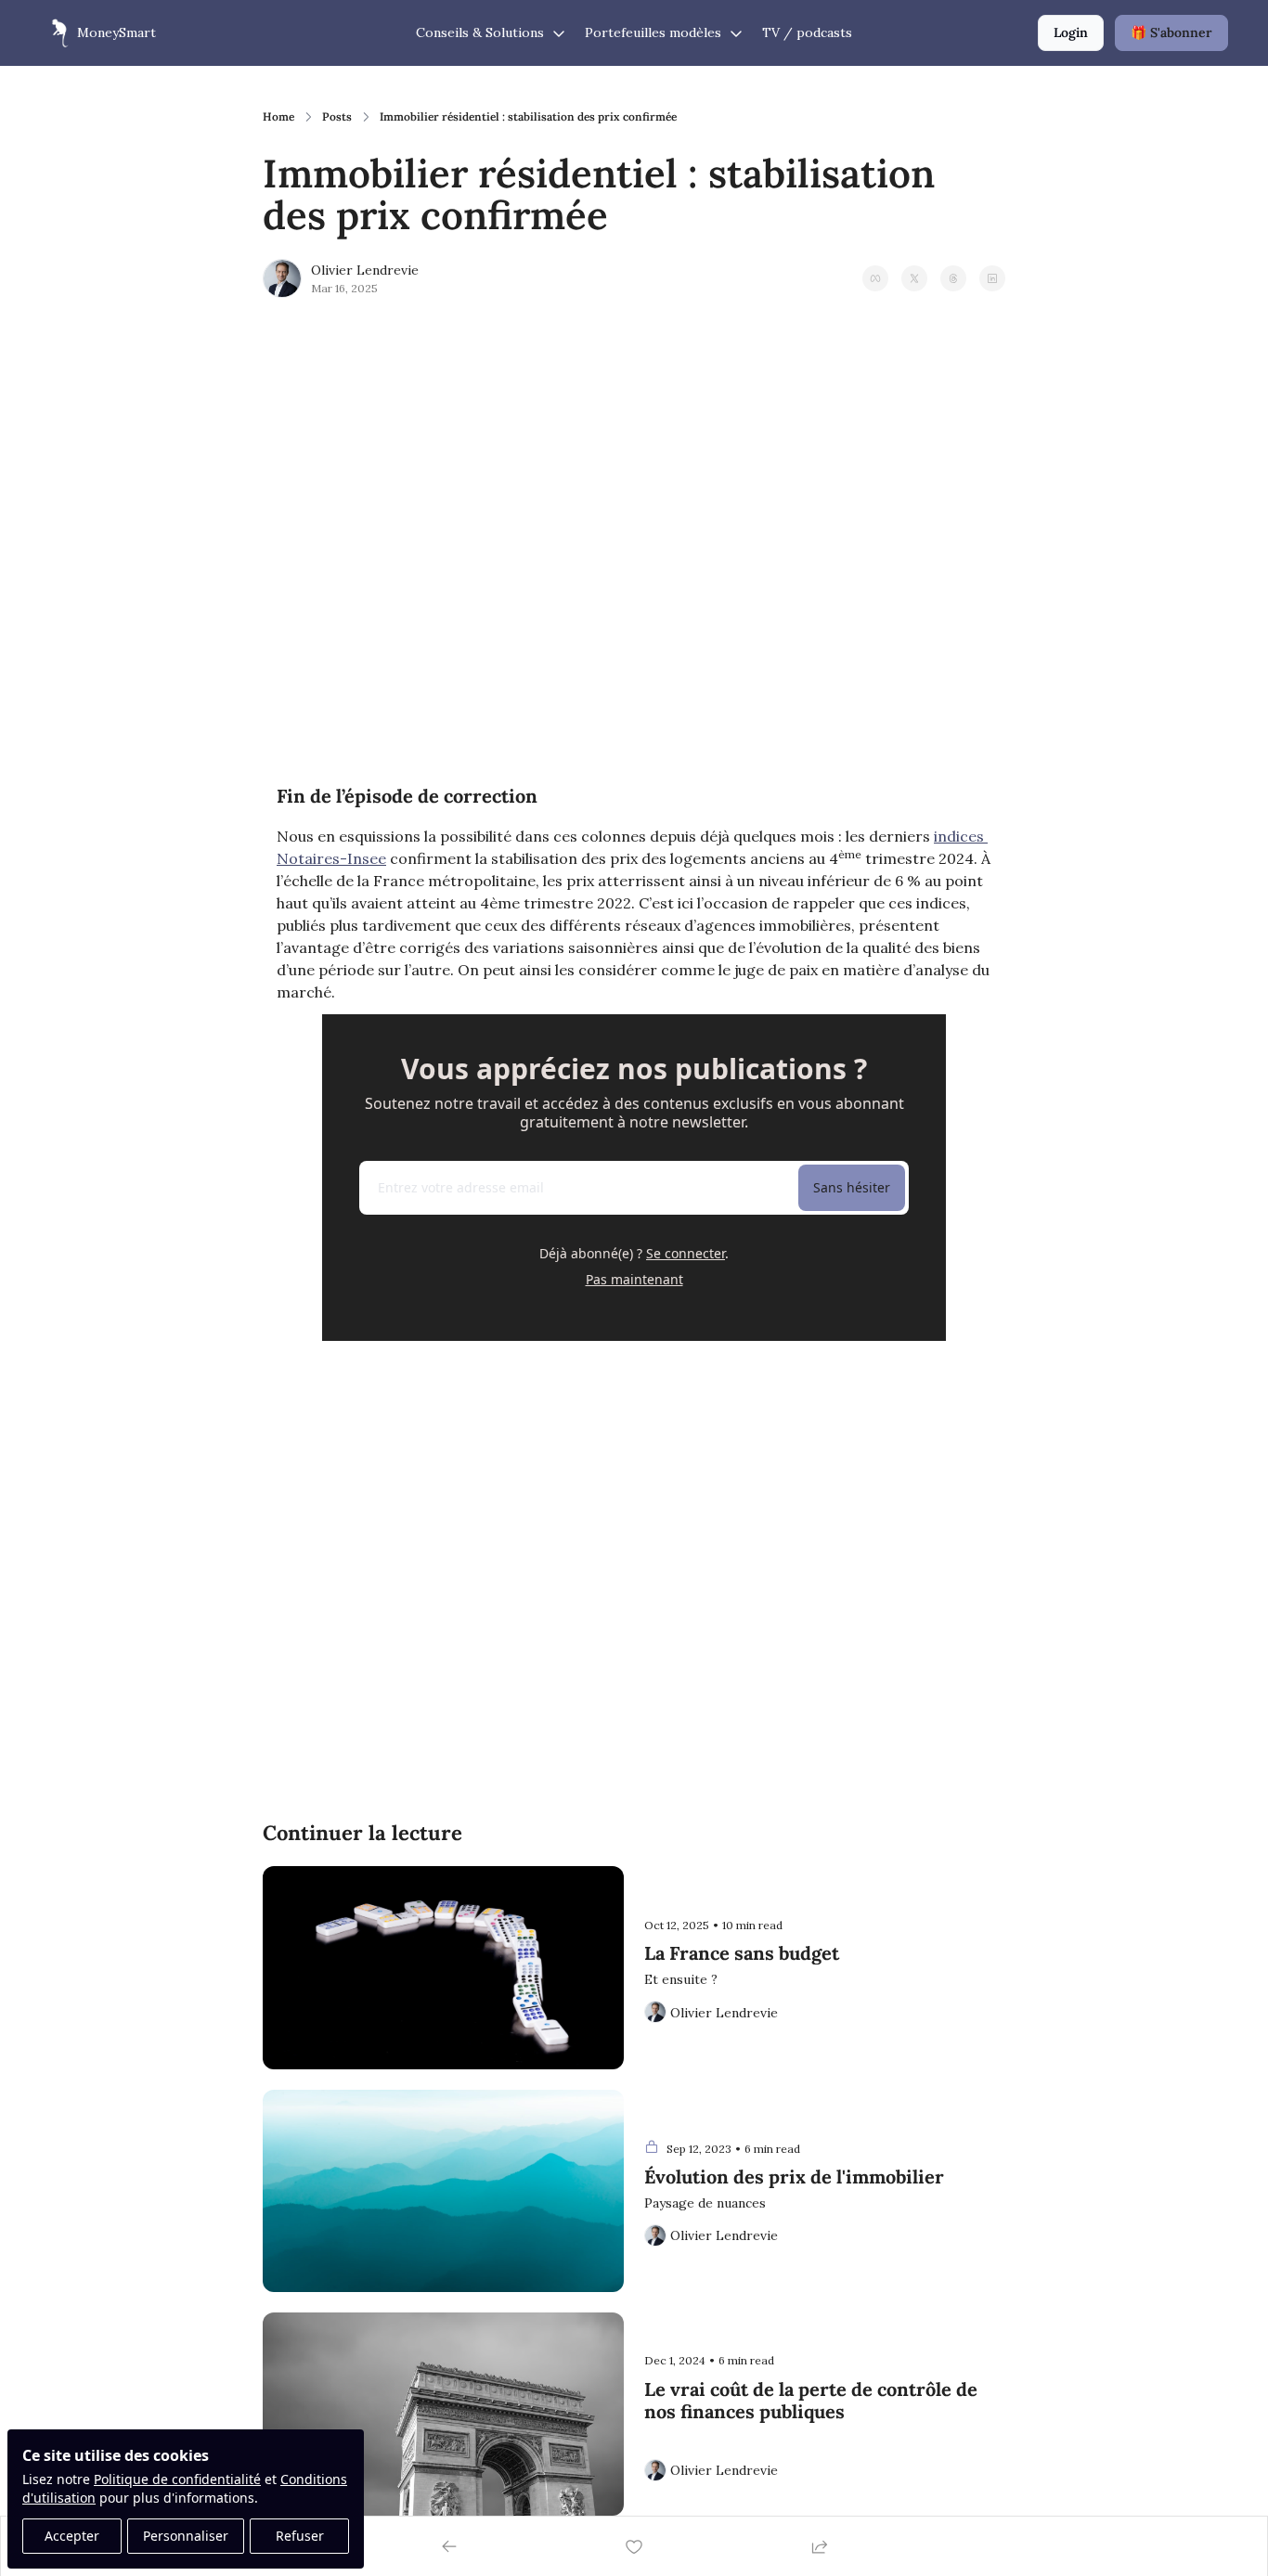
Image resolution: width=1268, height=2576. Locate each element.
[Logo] (55, 33)
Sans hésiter (852, 1187)
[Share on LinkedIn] (992, 278)
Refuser (300, 2536)
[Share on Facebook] (875, 278)
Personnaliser (186, 2536)
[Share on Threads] (953, 278)
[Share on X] (914, 278)
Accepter (72, 2536)
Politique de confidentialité (177, 2479)
